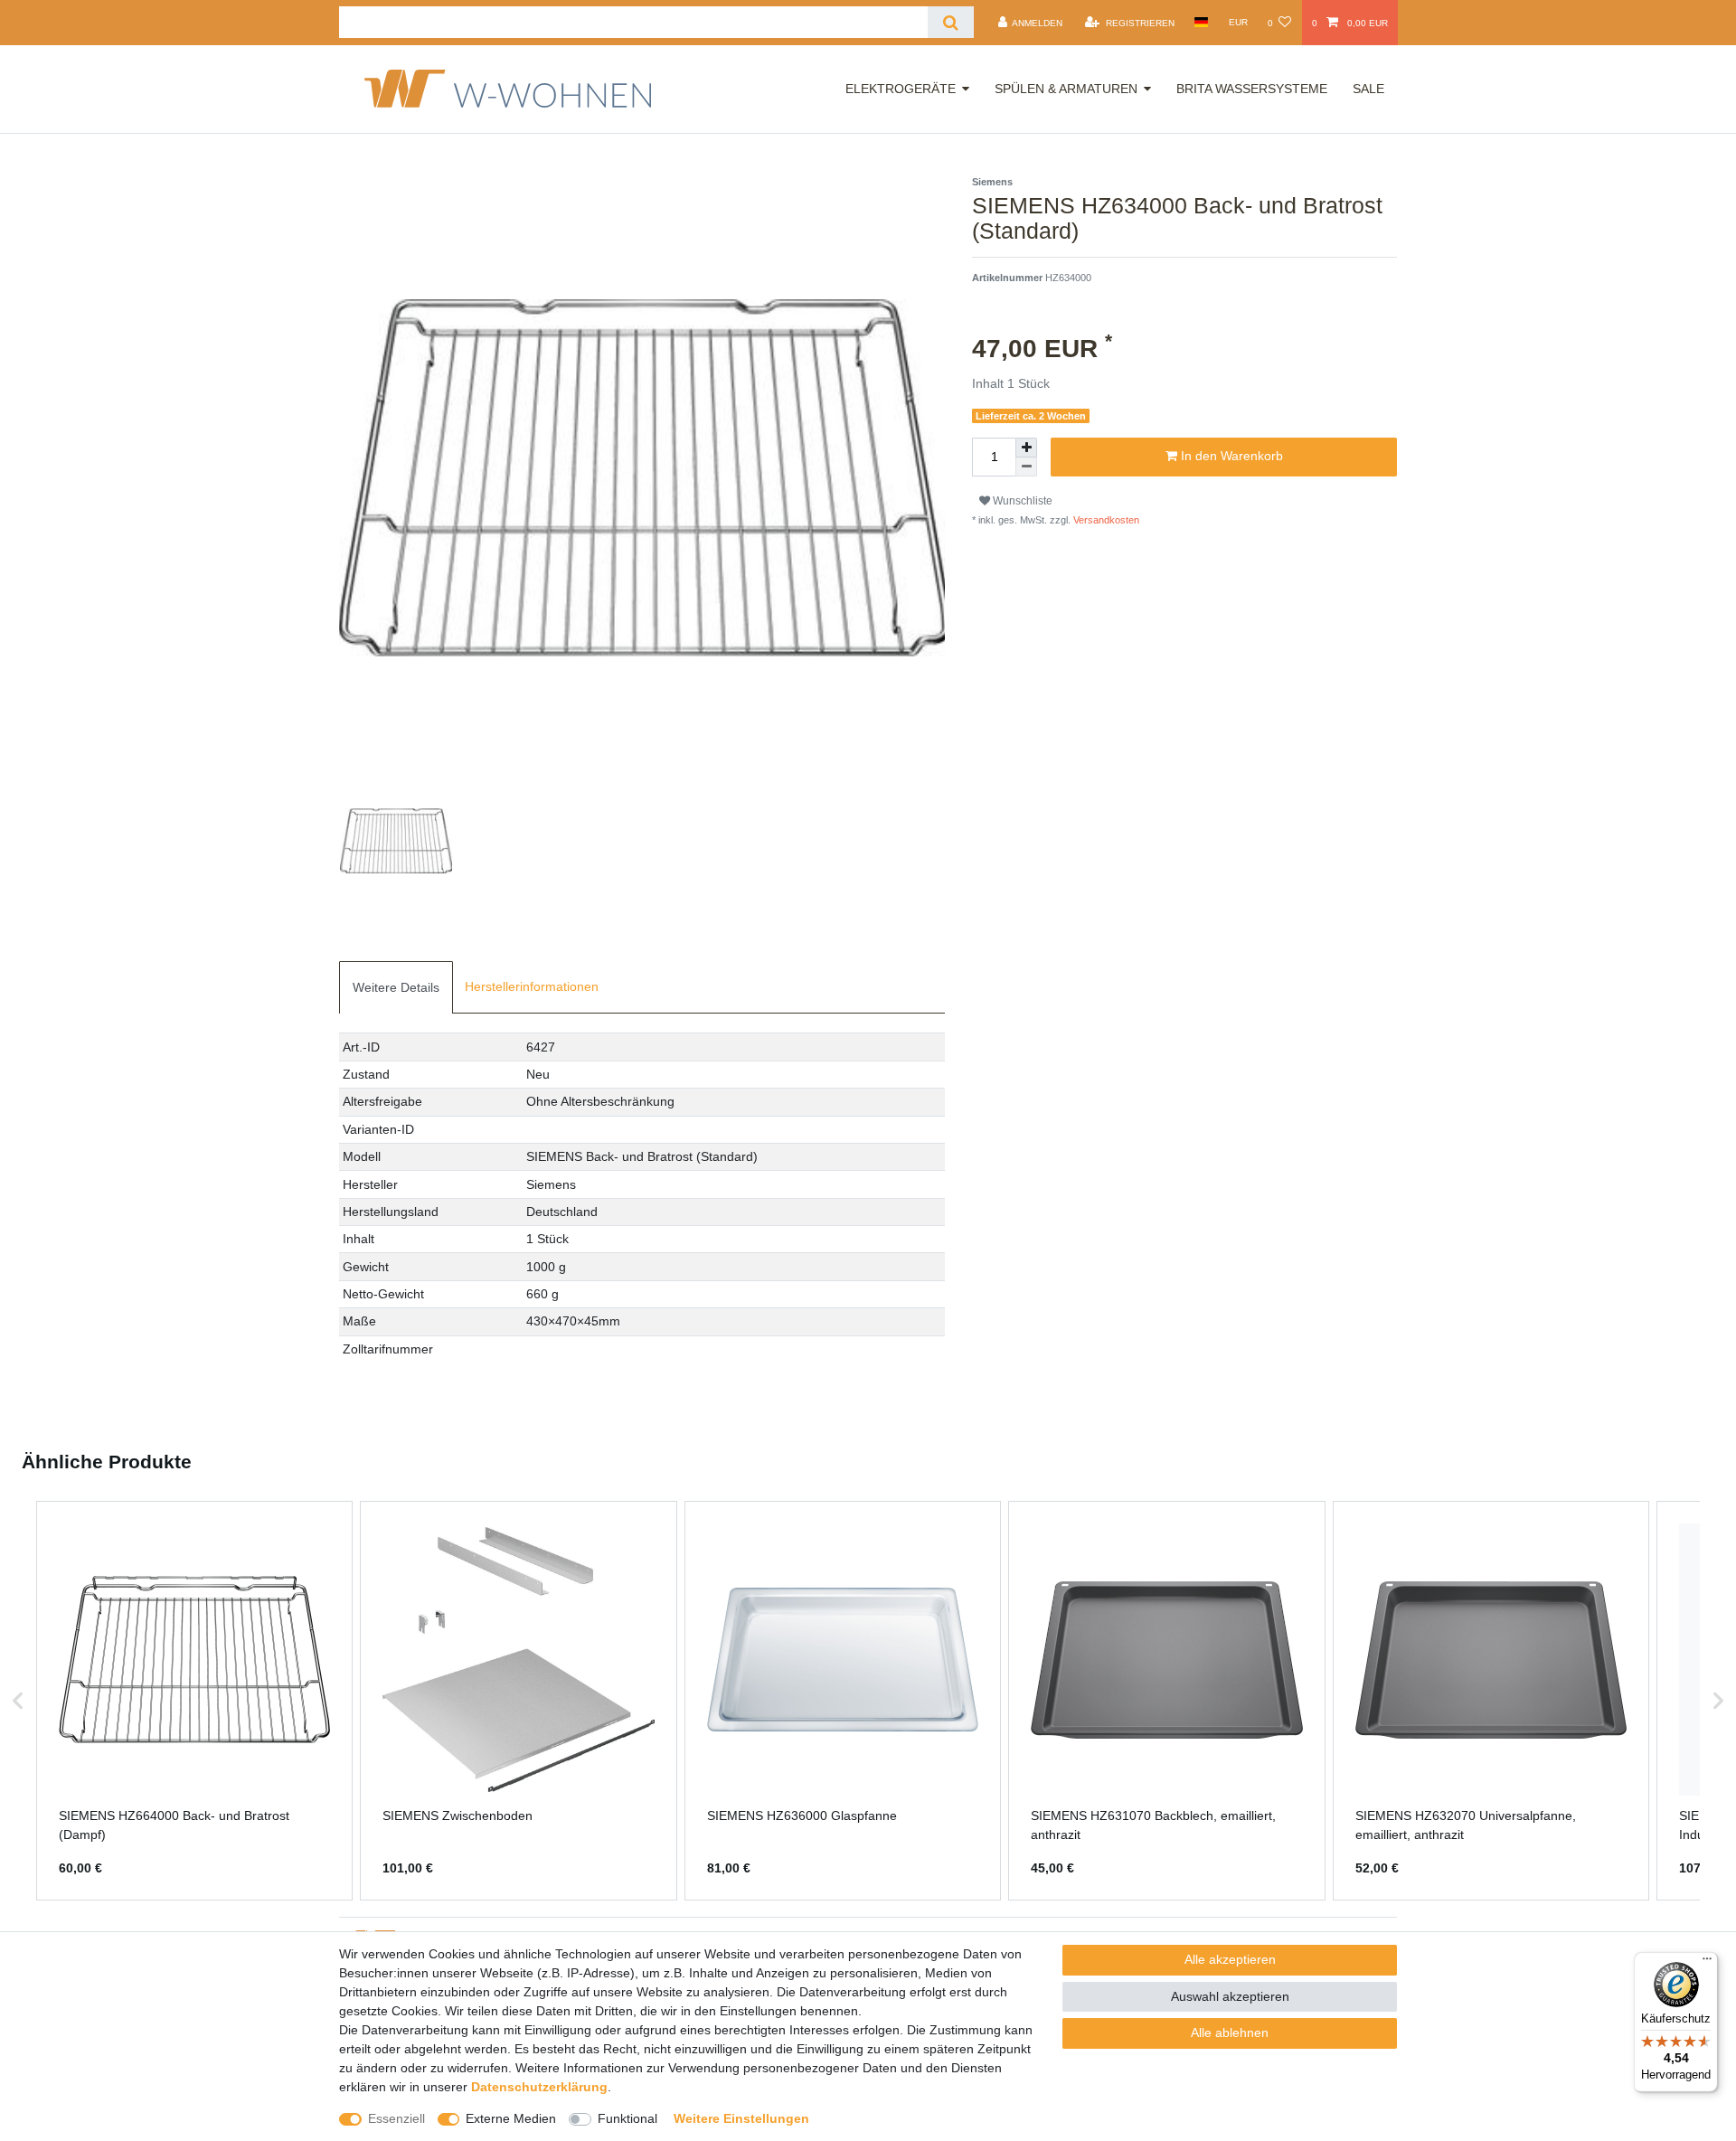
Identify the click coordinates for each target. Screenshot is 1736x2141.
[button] (18, 1701)
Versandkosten (1105, 520)
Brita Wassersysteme (1252, 89)
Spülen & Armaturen (1066, 89)
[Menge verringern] (1026, 467)
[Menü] (1707, 1963)
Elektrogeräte (901, 89)
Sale (1368, 89)
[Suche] (951, 22)
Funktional (627, 2118)
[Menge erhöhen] (1026, 448)
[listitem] (194, 1701)
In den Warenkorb (1230, 456)
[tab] (396, 987)
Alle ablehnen (1230, 2033)
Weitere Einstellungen (741, 2118)
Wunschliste (1021, 501)
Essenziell (396, 2118)
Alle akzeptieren (1230, 1959)
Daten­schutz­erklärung (539, 2087)
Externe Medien (511, 2118)
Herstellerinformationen (532, 986)
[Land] (1201, 22)
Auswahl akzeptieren (1230, 1996)
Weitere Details (396, 987)
